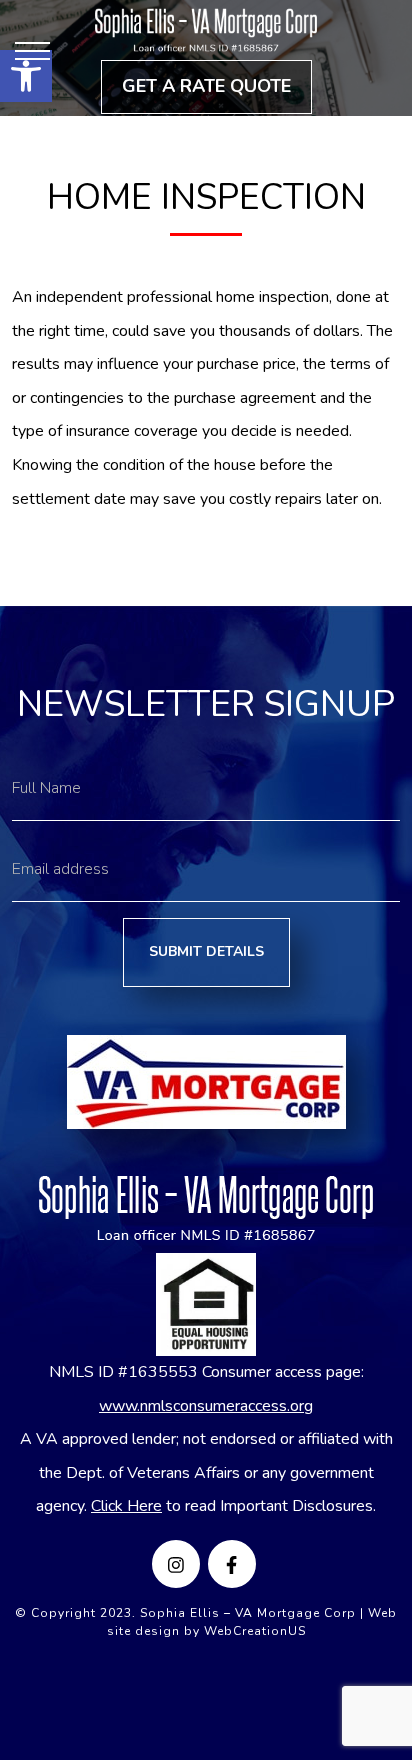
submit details (206, 951)
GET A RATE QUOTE (206, 86)
